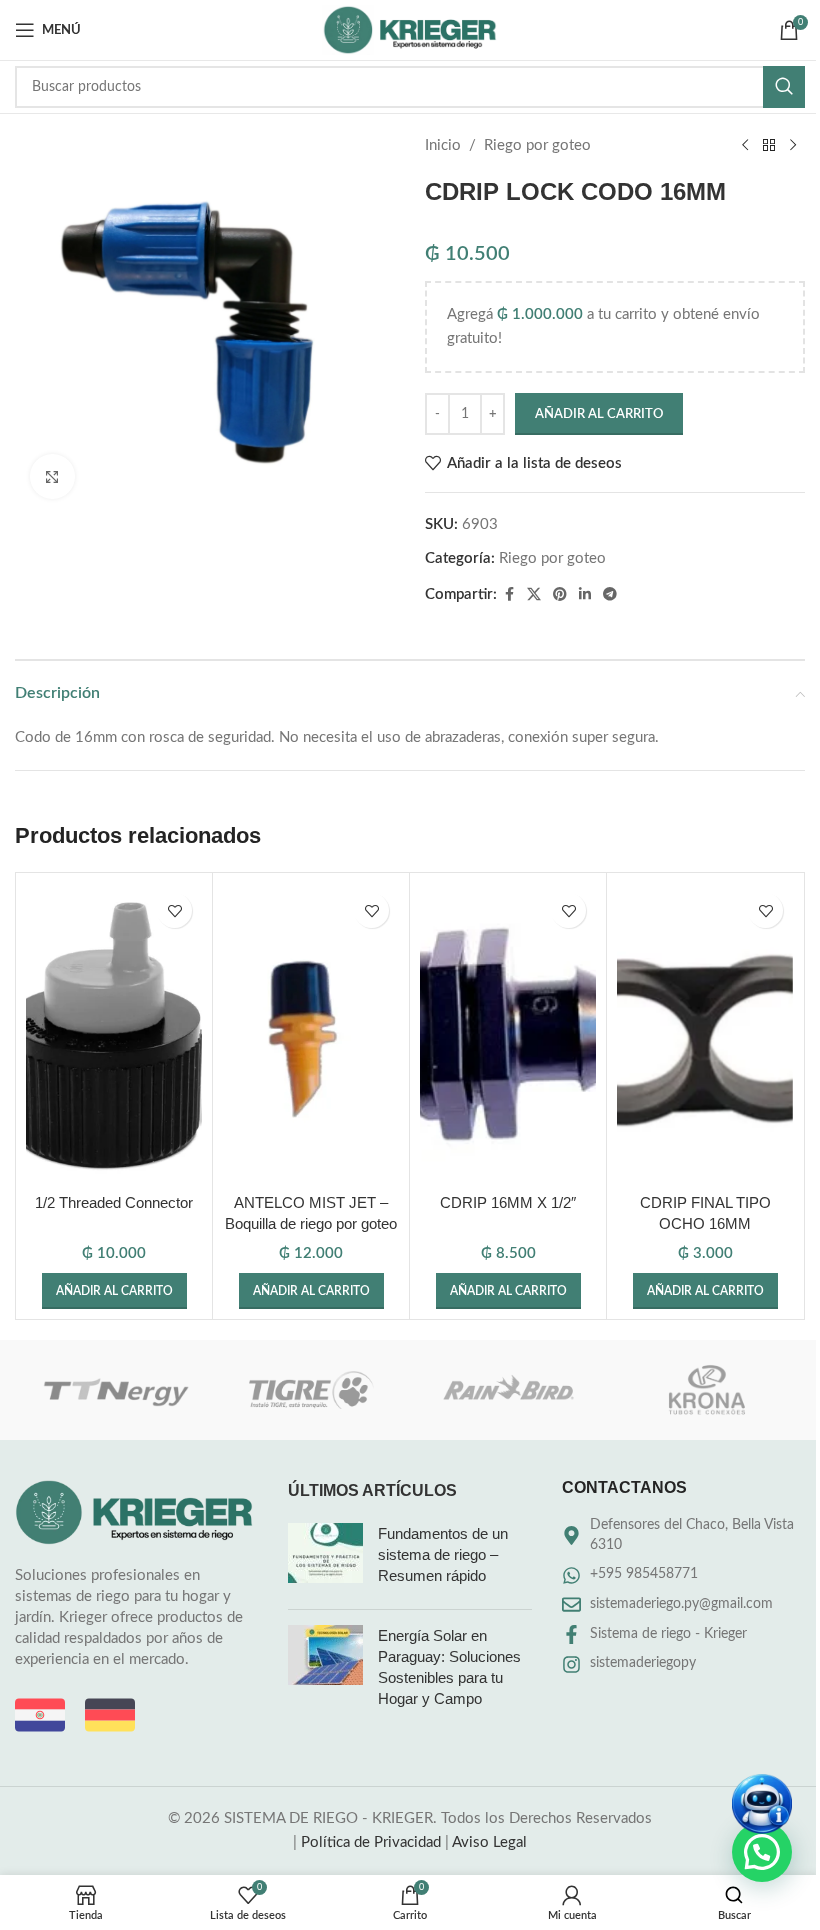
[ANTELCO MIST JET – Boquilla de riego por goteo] (311, 1033)
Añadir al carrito (599, 414)
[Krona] (705, 1390)
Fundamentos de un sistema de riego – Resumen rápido (443, 1554)
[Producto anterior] (745, 146)
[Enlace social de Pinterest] (560, 595)
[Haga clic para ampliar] (52, 476)
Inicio (443, 145)
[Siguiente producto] (793, 146)
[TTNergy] (113, 1390)
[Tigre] (311, 1390)
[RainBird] (508, 1390)
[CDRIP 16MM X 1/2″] (508, 1033)
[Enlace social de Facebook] (509, 595)
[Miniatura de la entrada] (325, 1558)
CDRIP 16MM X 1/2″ (508, 1202)
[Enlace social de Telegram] (610, 595)
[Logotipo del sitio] (410, 29)
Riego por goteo (537, 145)
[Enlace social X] (534, 595)
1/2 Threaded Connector (114, 1202)
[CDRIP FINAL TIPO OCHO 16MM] (705, 1033)
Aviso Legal (489, 1842)
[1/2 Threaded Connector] (114, 1033)
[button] (114, 1291)
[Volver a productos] (769, 146)
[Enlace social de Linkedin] (585, 595)
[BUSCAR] (784, 87)
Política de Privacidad (371, 1842)
